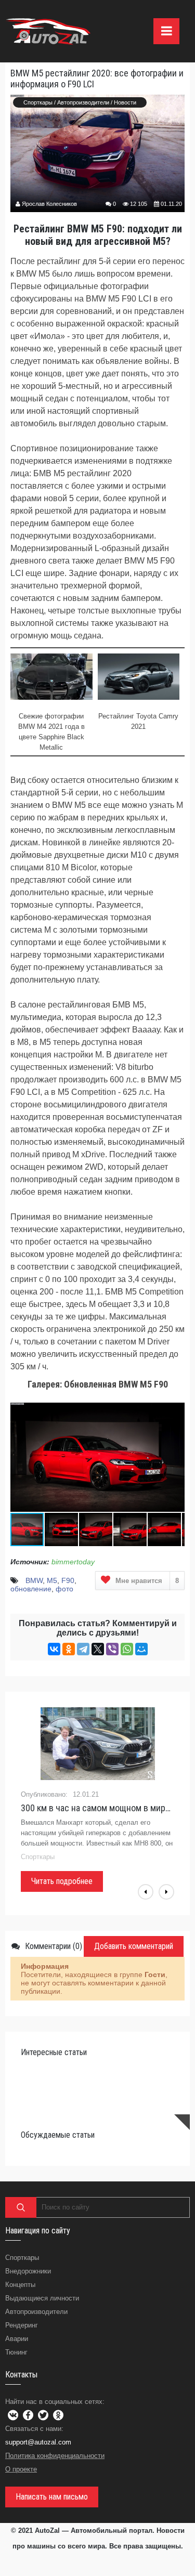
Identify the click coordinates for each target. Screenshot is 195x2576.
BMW (34, 1580)
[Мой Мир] (141, 1649)
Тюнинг (16, 2352)
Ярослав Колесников (49, 204)
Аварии (17, 2339)
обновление (31, 1589)
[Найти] (21, 2207)
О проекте (21, 2469)
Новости (125, 102)
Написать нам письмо (52, 2497)
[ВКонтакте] (54, 1649)
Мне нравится (147, 1581)
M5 (52, 1580)
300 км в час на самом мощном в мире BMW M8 (97, 1808)
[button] (175, 1405)
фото (64, 1589)
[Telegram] (83, 1649)
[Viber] (112, 1649)
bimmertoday (73, 1562)
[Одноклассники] (69, 1649)
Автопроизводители (83, 102)
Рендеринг (22, 2325)
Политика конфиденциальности (55, 2456)
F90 (68, 1580)
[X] (98, 1649)
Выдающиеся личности (42, 2298)
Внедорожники (28, 2271)
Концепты (20, 2285)
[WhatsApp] (127, 1649)
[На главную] (49, 31)
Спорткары (38, 102)
